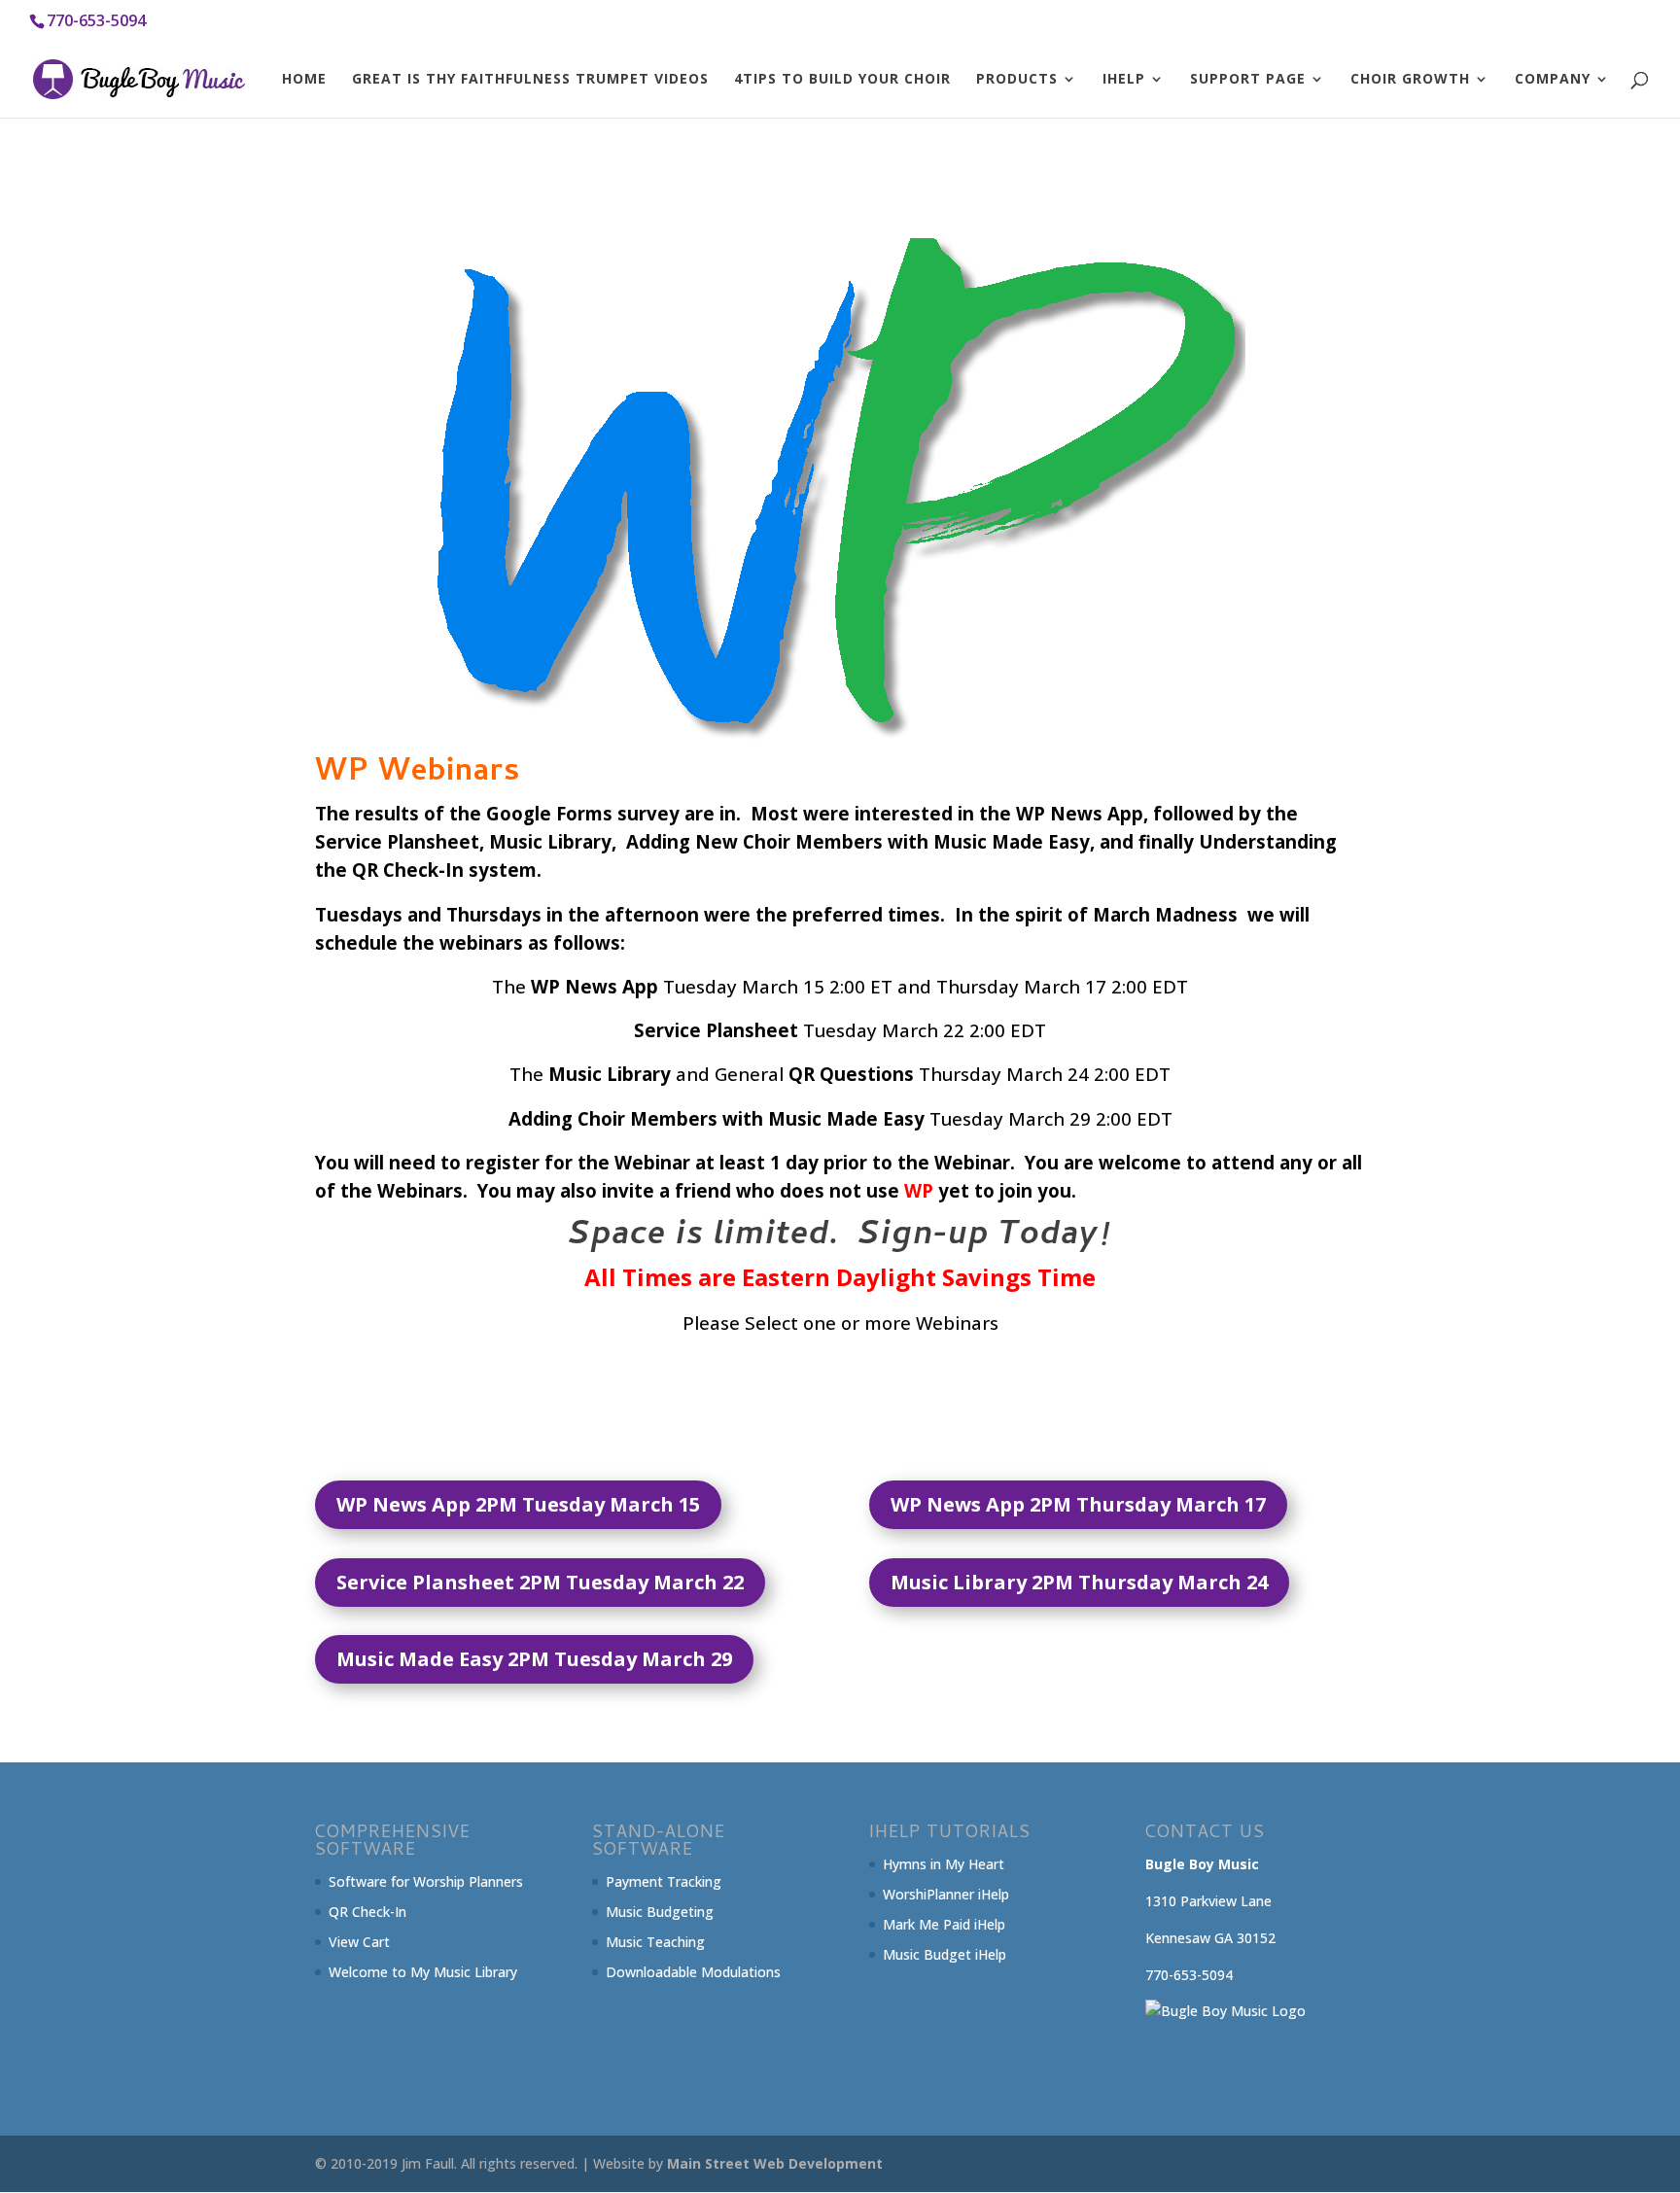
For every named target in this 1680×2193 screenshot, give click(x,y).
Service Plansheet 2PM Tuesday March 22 (540, 1582)
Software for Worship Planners (426, 1881)
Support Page (1248, 80)
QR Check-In (367, 1912)
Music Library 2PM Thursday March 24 (1079, 1582)
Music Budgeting (660, 1912)
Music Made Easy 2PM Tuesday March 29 (534, 1659)
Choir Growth (1410, 80)
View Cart (359, 1942)
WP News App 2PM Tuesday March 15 (518, 1504)
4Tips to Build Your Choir (842, 80)
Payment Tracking (664, 1881)
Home (304, 80)
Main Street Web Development (775, 2163)
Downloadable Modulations (693, 1972)
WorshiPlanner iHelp (946, 1894)
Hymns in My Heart (944, 1864)
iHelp (1124, 80)
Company (1553, 80)
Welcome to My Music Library (423, 1972)
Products (1017, 80)
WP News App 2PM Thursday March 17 (1078, 1504)
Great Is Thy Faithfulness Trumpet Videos (530, 80)
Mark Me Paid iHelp (944, 1924)
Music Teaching (655, 1942)
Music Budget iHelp (945, 1954)
